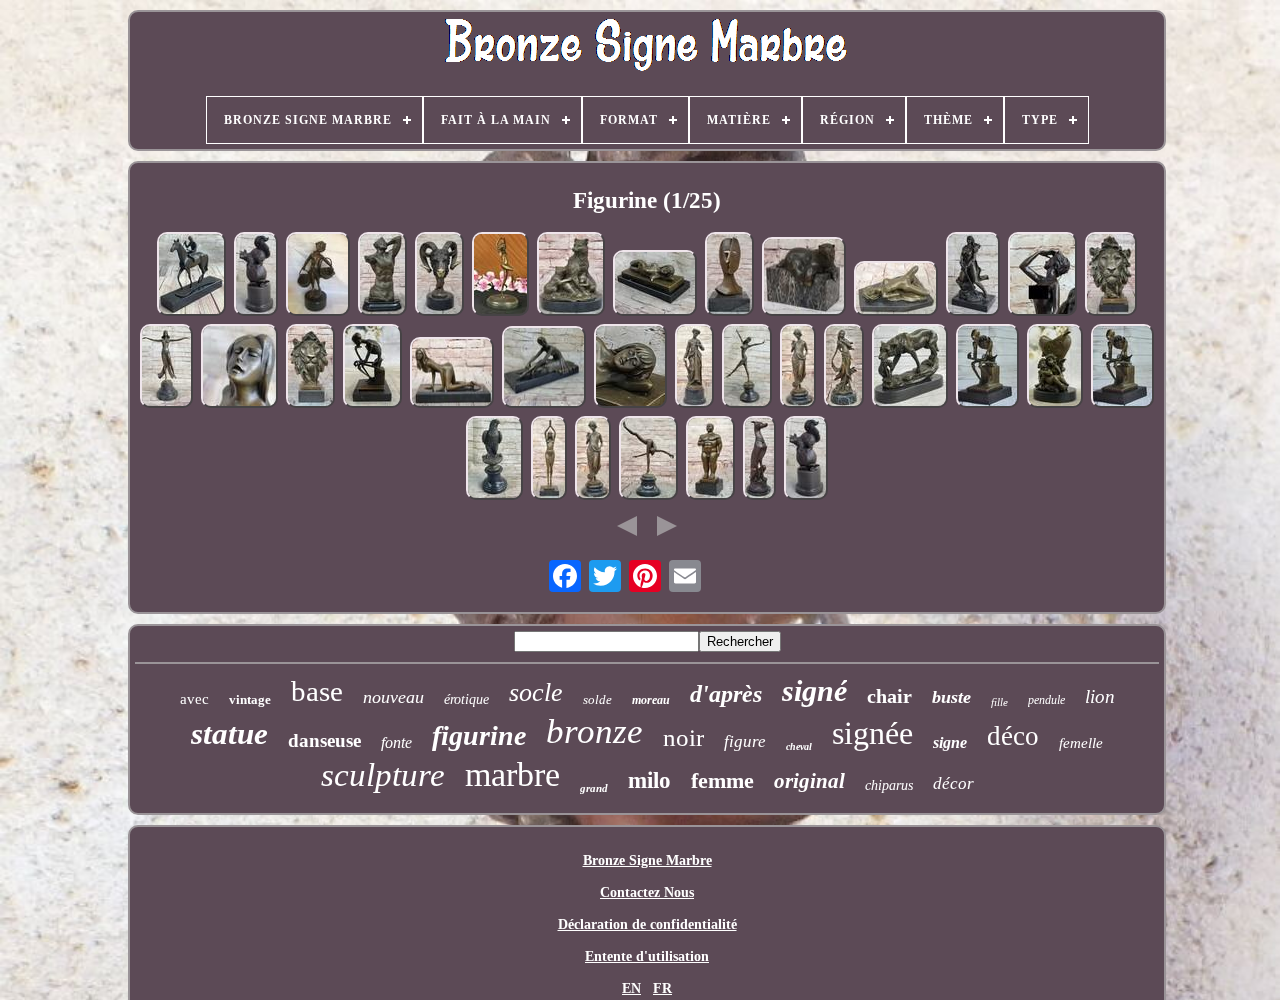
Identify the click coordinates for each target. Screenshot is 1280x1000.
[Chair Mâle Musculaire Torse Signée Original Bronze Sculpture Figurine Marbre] (382, 276)
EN (631, 988)
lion (1100, 696)
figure (745, 741)
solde (597, 699)
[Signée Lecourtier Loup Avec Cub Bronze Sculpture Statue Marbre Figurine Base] (910, 368)
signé (814, 690)
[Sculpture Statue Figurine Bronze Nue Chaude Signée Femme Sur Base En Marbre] (896, 290)
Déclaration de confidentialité (647, 924)
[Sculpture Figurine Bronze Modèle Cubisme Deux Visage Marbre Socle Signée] (729, 276)
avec (194, 699)
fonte (396, 742)
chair (889, 696)
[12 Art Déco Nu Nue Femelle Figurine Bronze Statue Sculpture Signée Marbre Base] (655, 284)
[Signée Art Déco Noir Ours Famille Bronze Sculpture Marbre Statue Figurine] (571, 276)
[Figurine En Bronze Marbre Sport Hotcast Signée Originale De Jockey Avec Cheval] (191, 276)
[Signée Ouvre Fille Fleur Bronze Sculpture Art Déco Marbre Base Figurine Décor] (798, 368)
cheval (799, 746)
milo (649, 780)
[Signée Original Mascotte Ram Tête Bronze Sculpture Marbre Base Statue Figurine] (439, 276)
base (317, 691)
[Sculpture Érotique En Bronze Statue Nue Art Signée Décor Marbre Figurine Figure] (452, 374)
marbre (512, 774)
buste (951, 697)
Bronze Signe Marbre (647, 860)
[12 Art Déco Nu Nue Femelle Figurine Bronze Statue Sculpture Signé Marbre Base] (630, 368)
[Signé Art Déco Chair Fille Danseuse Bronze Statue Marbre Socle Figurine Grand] (500, 276)
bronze (594, 731)
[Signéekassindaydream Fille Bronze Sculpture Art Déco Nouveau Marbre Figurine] (844, 368)
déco (1013, 736)
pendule (1046, 700)
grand (594, 788)
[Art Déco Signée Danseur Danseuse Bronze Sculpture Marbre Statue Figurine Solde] (549, 460)
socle (536, 692)
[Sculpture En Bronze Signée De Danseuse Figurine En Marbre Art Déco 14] (648, 460)
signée (872, 733)
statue (229, 733)
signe (950, 742)
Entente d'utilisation (647, 956)
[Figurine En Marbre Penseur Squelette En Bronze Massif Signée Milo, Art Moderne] (372, 368)
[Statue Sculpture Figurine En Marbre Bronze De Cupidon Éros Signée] (1055, 368)
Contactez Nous (647, 892)
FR (662, 988)
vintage (250, 699)
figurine (479, 735)
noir (683, 737)
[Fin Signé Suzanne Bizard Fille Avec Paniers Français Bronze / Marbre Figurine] (318, 276)
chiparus (889, 785)
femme (722, 780)
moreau (651, 700)
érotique (466, 699)
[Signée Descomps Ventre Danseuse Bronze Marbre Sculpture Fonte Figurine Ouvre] (166, 368)
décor (953, 783)
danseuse (324, 740)
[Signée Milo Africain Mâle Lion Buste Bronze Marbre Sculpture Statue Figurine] (1111, 276)
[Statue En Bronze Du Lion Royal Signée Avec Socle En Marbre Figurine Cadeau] (310, 368)
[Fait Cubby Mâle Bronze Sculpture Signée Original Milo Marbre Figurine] (710, 460)
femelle (1081, 743)
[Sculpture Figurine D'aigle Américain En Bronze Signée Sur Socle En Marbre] (494, 460)
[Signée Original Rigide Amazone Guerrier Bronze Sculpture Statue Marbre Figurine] (973, 276)
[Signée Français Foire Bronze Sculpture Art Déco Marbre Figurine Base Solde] (694, 368)
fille (999, 702)
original (809, 781)
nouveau (393, 697)
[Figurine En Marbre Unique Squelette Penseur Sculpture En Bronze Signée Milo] (987, 368)
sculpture (383, 775)
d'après (726, 694)
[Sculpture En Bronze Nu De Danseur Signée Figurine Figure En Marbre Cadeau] (747, 368)
